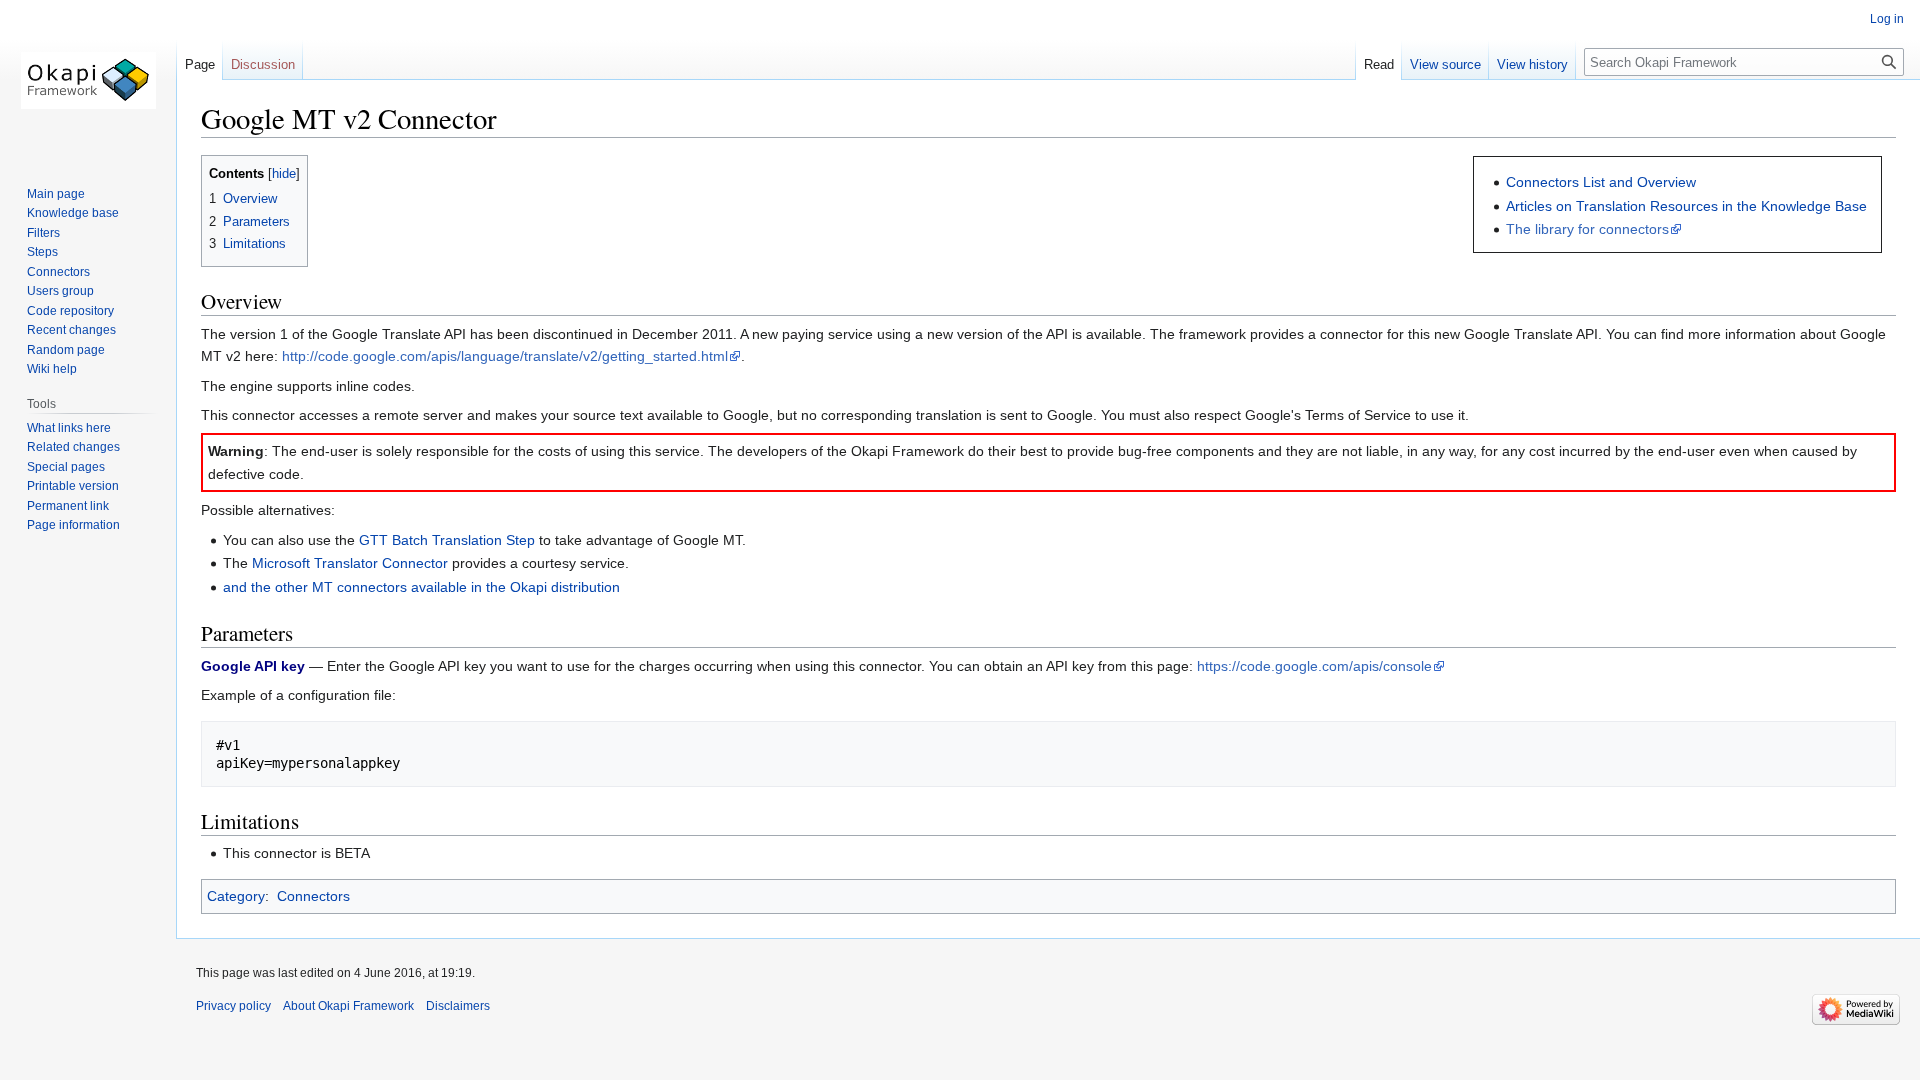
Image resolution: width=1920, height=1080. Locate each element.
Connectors (313, 896)
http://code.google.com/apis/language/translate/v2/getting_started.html (505, 356)
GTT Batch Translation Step (447, 540)
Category (236, 896)
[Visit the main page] (88, 80)
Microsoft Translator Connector (350, 563)
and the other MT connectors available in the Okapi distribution (421, 587)
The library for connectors (1587, 229)
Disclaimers (458, 1006)
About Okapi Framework (348, 1006)
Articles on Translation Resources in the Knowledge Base (1686, 206)
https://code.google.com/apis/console (1314, 666)
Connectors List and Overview (1601, 182)
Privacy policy (233, 1006)
